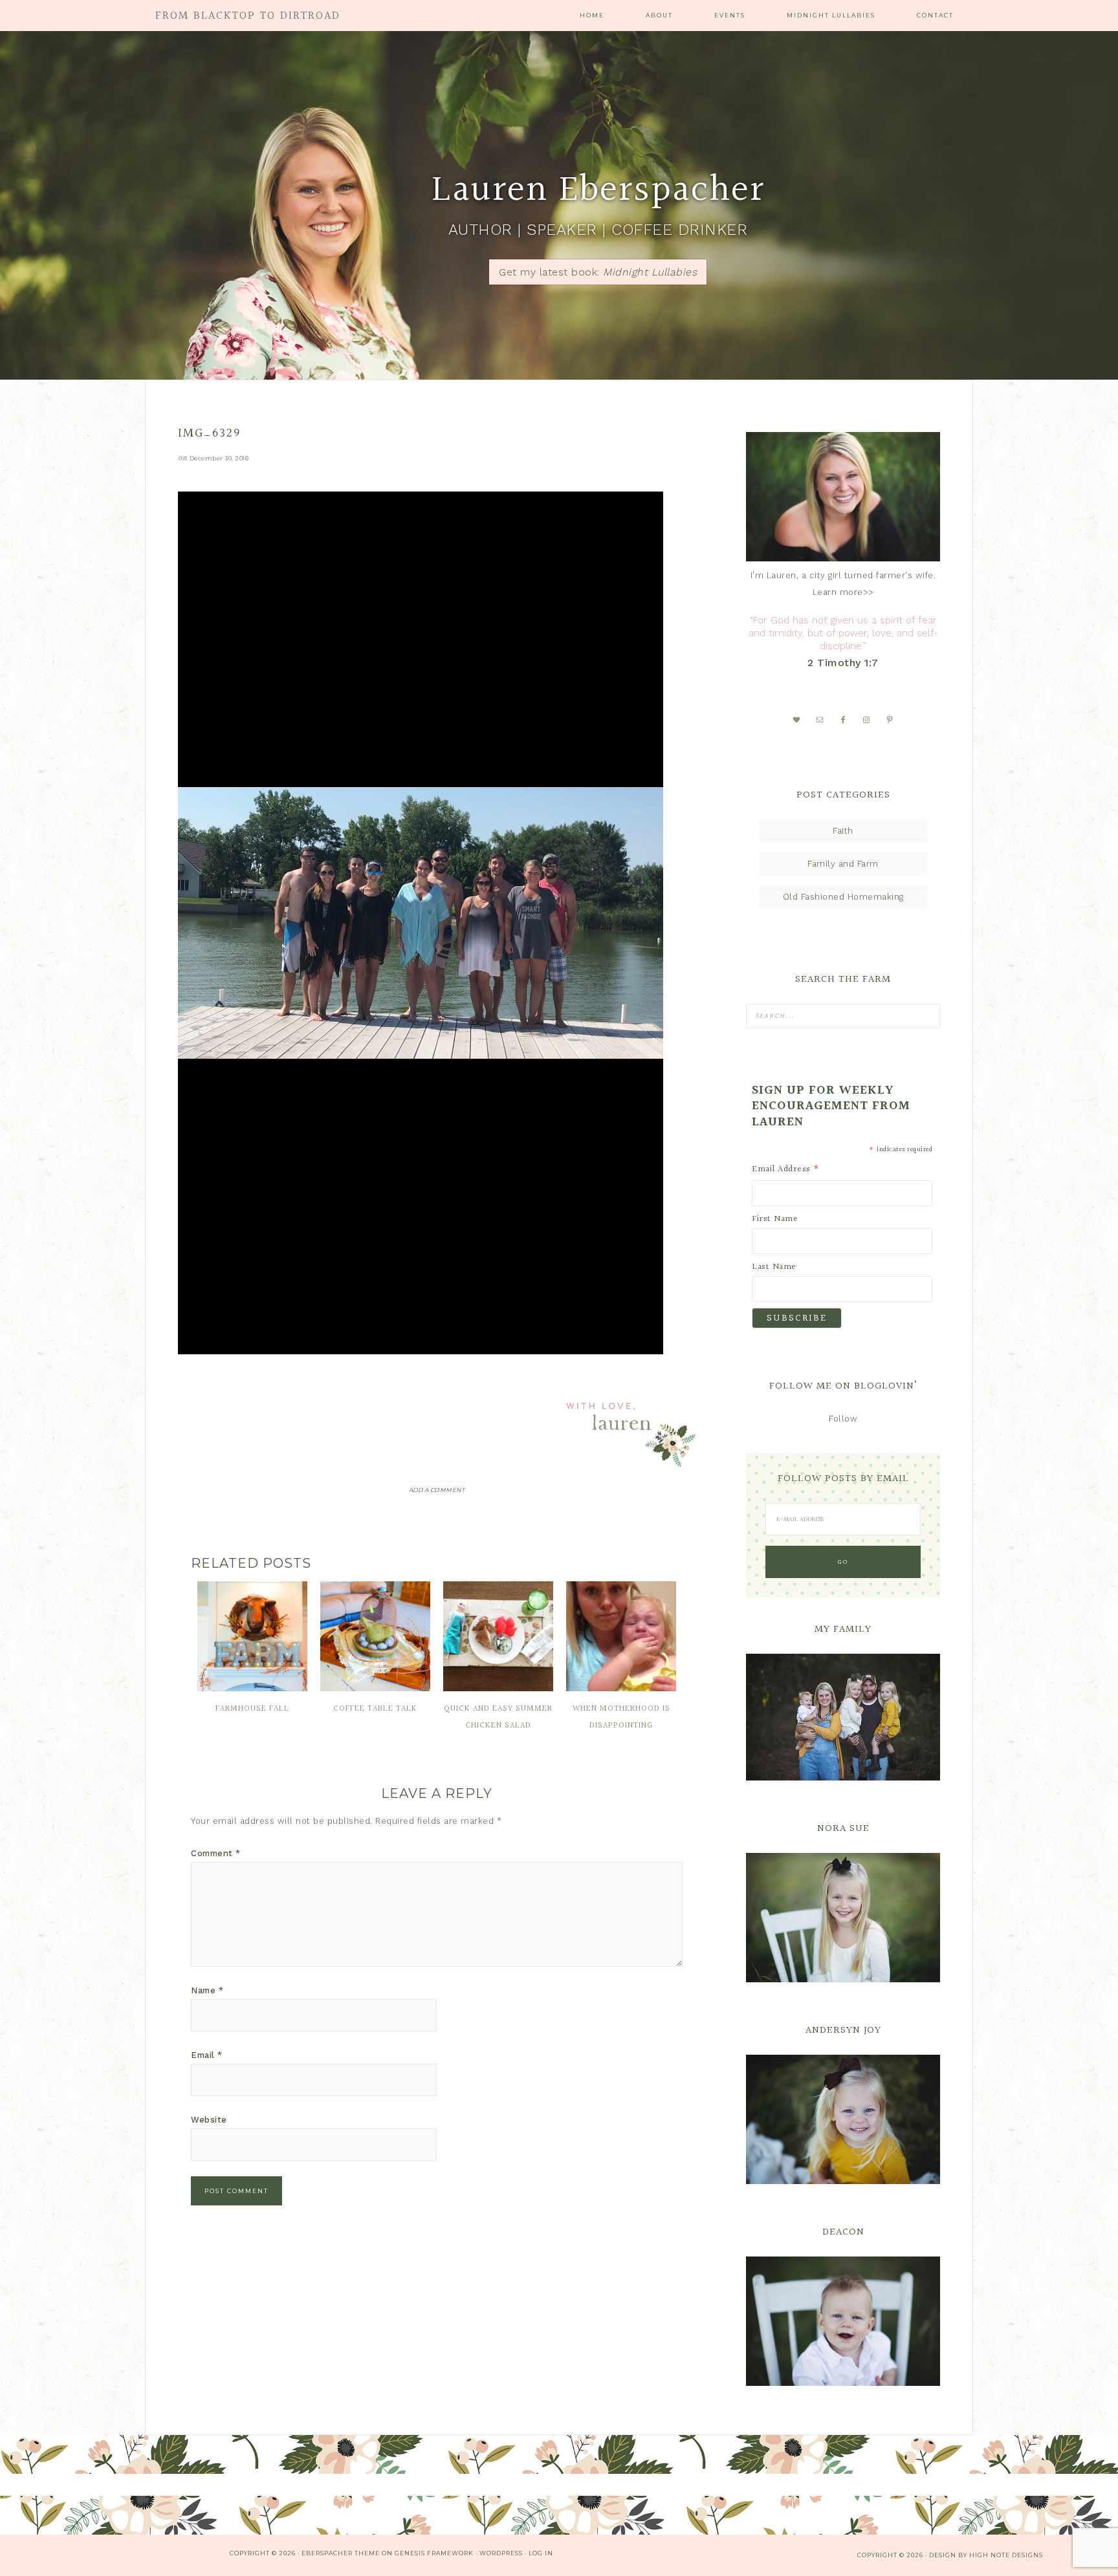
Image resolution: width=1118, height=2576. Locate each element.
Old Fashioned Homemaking (843, 897)
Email (207, 2055)
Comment (216, 1853)
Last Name (774, 1267)
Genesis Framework (434, 2553)
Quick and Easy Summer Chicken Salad (498, 1717)
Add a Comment (437, 1490)
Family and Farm (843, 864)
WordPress (501, 2553)
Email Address (786, 1169)
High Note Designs (1006, 2555)
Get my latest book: (598, 272)
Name (207, 1990)
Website (209, 2120)
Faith (843, 831)
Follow (843, 1419)
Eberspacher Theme (341, 2553)
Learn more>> (843, 592)
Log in (541, 2553)
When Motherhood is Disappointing (621, 1717)
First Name (775, 1219)
